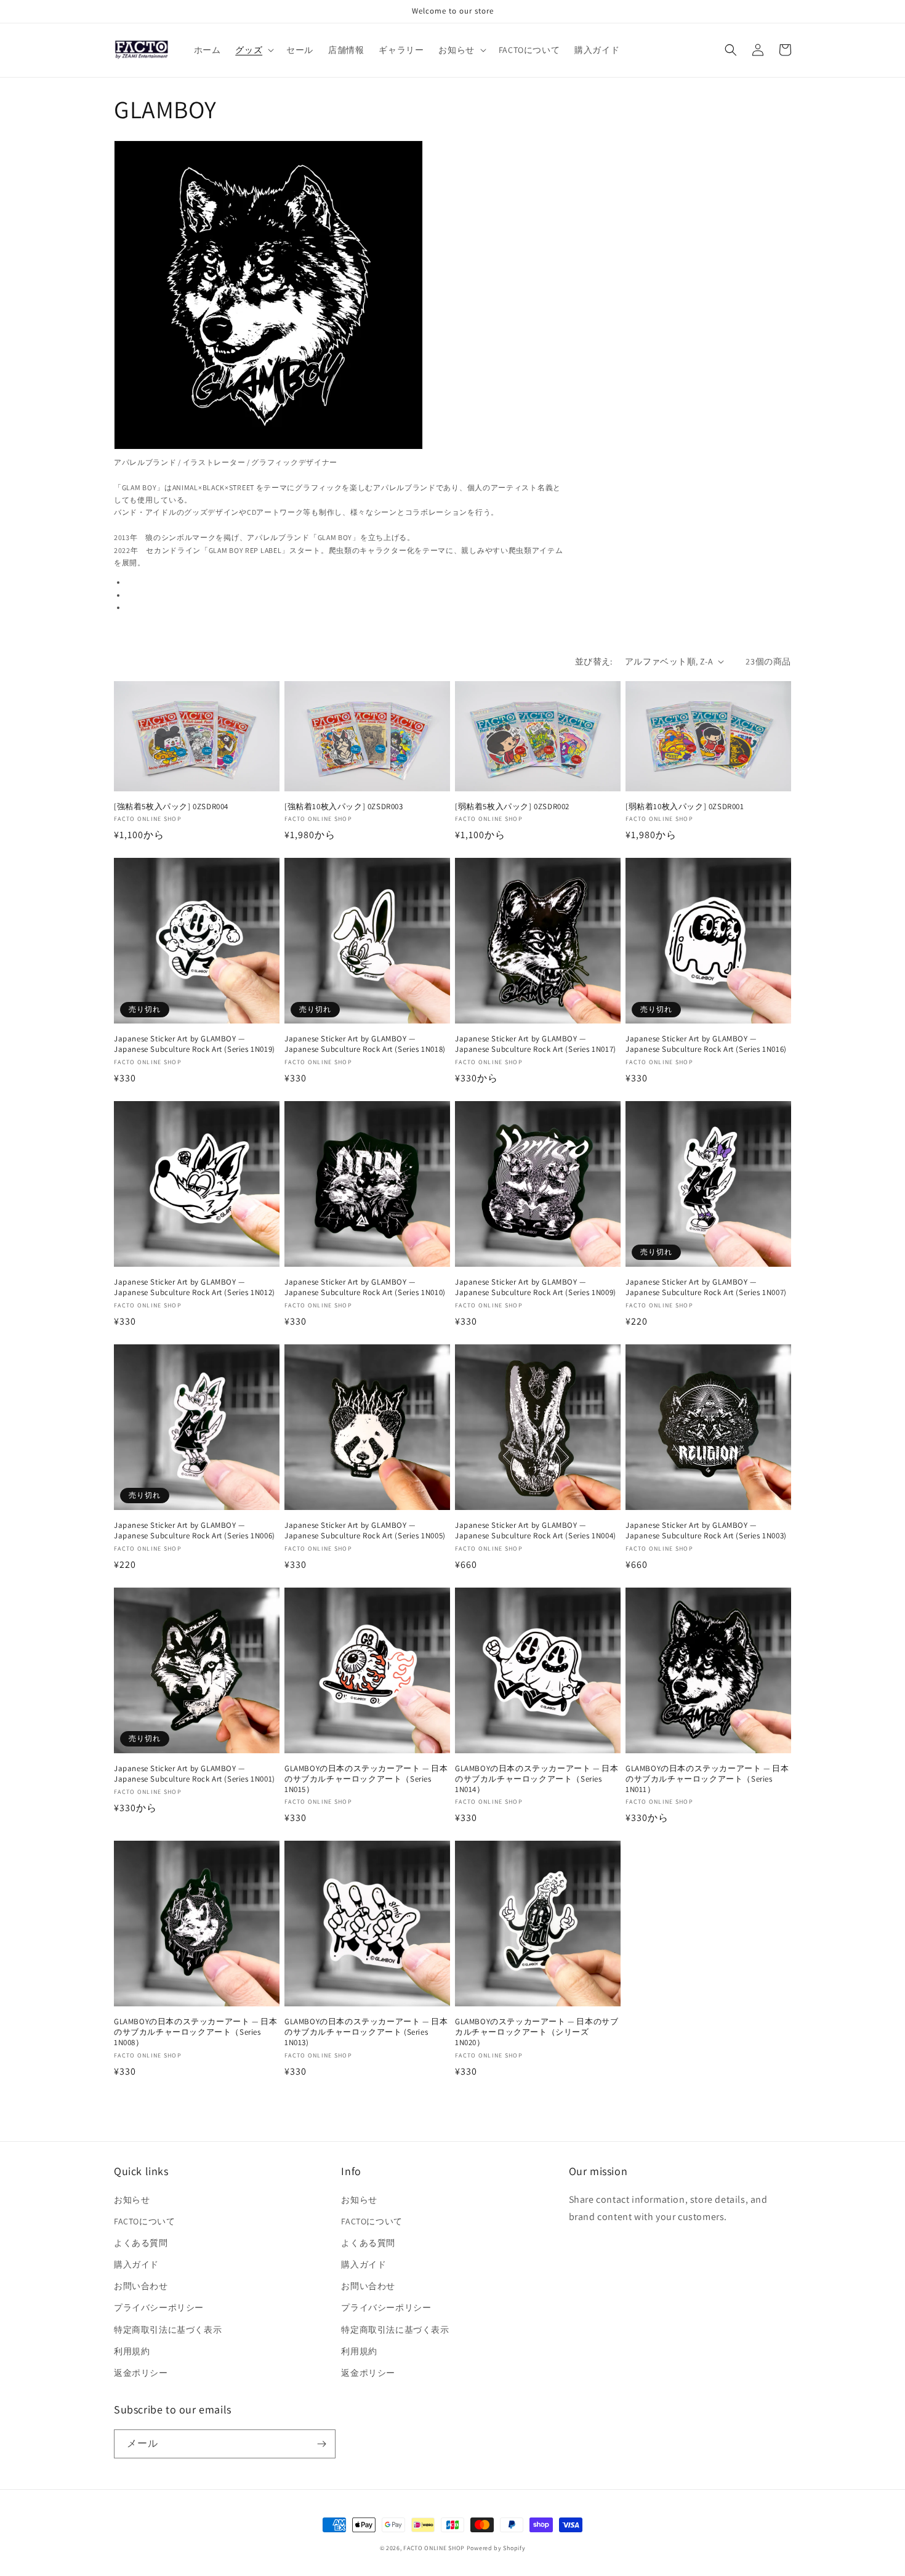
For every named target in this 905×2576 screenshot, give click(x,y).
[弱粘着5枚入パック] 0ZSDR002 (512, 807)
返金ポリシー (141, 2373)
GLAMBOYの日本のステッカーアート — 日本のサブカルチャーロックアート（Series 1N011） (707, 1779)
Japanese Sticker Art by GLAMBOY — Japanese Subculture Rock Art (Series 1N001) (195, 1774)
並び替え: (594, 661)
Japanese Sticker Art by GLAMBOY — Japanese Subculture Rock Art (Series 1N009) (536, 1287)
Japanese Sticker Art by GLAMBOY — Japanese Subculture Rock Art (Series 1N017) (536, 1044)
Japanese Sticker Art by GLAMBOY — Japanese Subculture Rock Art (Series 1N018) (365, 1044)
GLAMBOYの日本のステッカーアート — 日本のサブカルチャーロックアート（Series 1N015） (366, 1779)
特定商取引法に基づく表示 (168, 2330)
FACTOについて (144, 2221)
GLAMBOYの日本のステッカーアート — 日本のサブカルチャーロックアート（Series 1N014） (537, 1779)
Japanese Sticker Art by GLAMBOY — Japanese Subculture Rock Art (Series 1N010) (365, 1287)
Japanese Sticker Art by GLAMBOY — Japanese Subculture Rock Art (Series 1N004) (536, 1531)
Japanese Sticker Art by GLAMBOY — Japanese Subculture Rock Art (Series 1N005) (365, 1531)
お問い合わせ (141, 2286)
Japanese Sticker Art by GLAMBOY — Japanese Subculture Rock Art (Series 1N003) (706, 1531)
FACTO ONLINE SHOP (434, 2548)
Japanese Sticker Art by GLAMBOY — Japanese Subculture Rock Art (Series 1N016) (706, 1044)
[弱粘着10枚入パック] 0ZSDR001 (685, 807)
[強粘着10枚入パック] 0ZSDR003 (344, 807)
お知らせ (132, 2200)
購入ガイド (136, 2264)
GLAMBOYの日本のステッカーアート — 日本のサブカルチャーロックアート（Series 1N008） (195, 2032)
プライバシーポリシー (159, 2307)
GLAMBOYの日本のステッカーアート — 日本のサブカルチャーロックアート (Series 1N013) (366, 2032)
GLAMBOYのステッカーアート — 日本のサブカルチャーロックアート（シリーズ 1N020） (537, 2032)
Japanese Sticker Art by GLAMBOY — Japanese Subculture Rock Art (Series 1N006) (195, 1531)
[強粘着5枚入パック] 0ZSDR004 (171, 807)
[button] (253, 50)
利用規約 (132, 2351)
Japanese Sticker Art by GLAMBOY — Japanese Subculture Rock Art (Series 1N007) (706, 1287)
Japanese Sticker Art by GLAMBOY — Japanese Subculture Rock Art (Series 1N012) (195, 1287)
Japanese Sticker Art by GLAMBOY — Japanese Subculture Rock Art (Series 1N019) (195, 1044)
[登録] (321, 2444)
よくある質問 (141, 2243)
